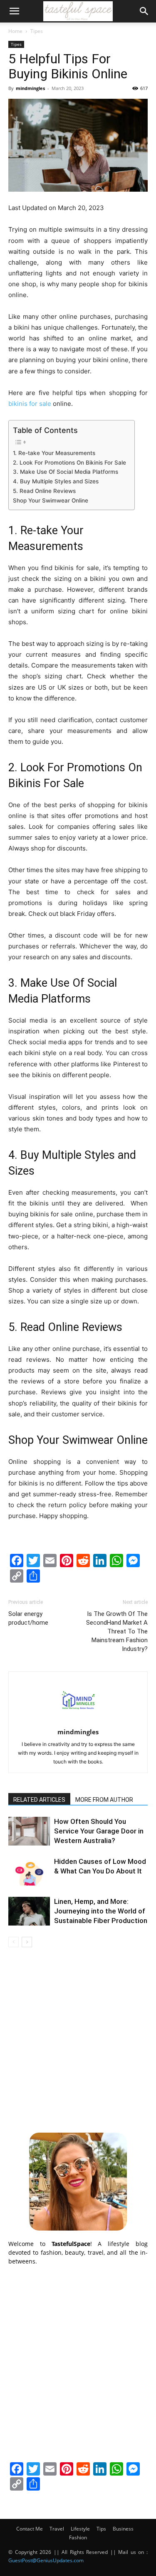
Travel (57, 2529)
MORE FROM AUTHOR (104, 1800)
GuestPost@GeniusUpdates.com (46, 2560)
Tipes (37, 31)
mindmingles (30, 88)
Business (123, 2529)
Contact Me (30, 2529)
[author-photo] (78, 1720)
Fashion (78, 2537)
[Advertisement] (78, 2039)
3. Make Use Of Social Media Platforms (66, 472)
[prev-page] (14, 1942)
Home (15, 31)
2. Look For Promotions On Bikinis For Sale (69, 463)
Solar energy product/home (28, 1618)
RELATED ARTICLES (39, 1800)
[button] (14, 11)
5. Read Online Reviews (44, 491)
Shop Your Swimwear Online (51, 500)
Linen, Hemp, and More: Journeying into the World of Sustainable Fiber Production (101, 1911)
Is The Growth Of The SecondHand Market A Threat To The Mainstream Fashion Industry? (117, 1631)
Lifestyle (80, 2529)
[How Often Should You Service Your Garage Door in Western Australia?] (29, 1831)
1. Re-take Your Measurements (54, 453)
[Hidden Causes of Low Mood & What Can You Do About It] (29, 1871)
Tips (101, 2529)
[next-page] (27, 1942)
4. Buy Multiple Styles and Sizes (56, 481)
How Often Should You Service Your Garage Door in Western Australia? (99, 1831)
